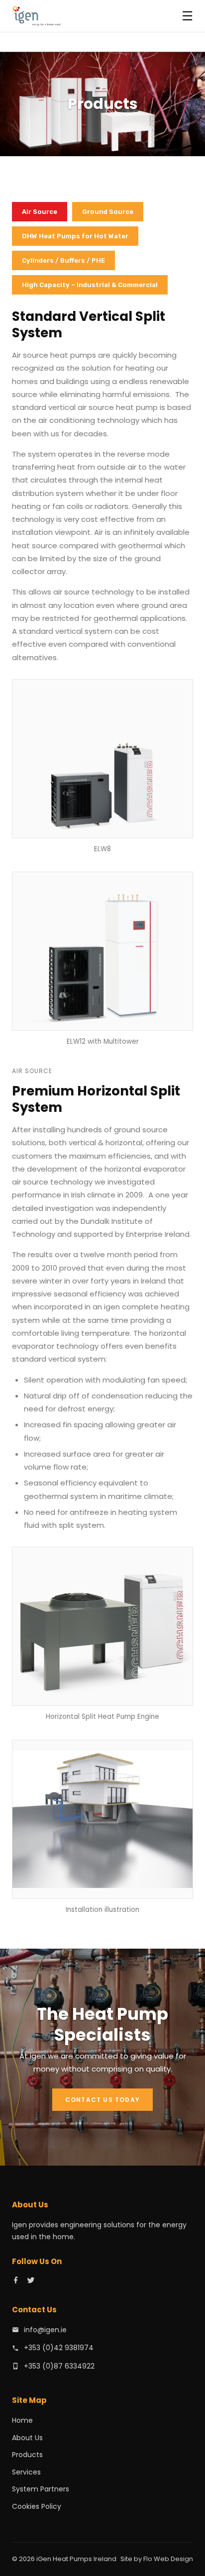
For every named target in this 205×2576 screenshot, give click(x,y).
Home (22, 2420)
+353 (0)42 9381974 (59, 2348)
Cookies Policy (37, 2506)
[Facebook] (16, 2282)
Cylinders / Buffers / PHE (63, 260)
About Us (27, 2438)
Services (26, 2472)
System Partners (41, 2489)
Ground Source (108, 212)
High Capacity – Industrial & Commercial (90, 285)
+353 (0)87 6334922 (59, 2366)
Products (27, 2455)
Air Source (40, 212)
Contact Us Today (102, 2100)
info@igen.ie (45, 2330)
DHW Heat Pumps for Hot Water (75, 236)
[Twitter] (31, 2282)
